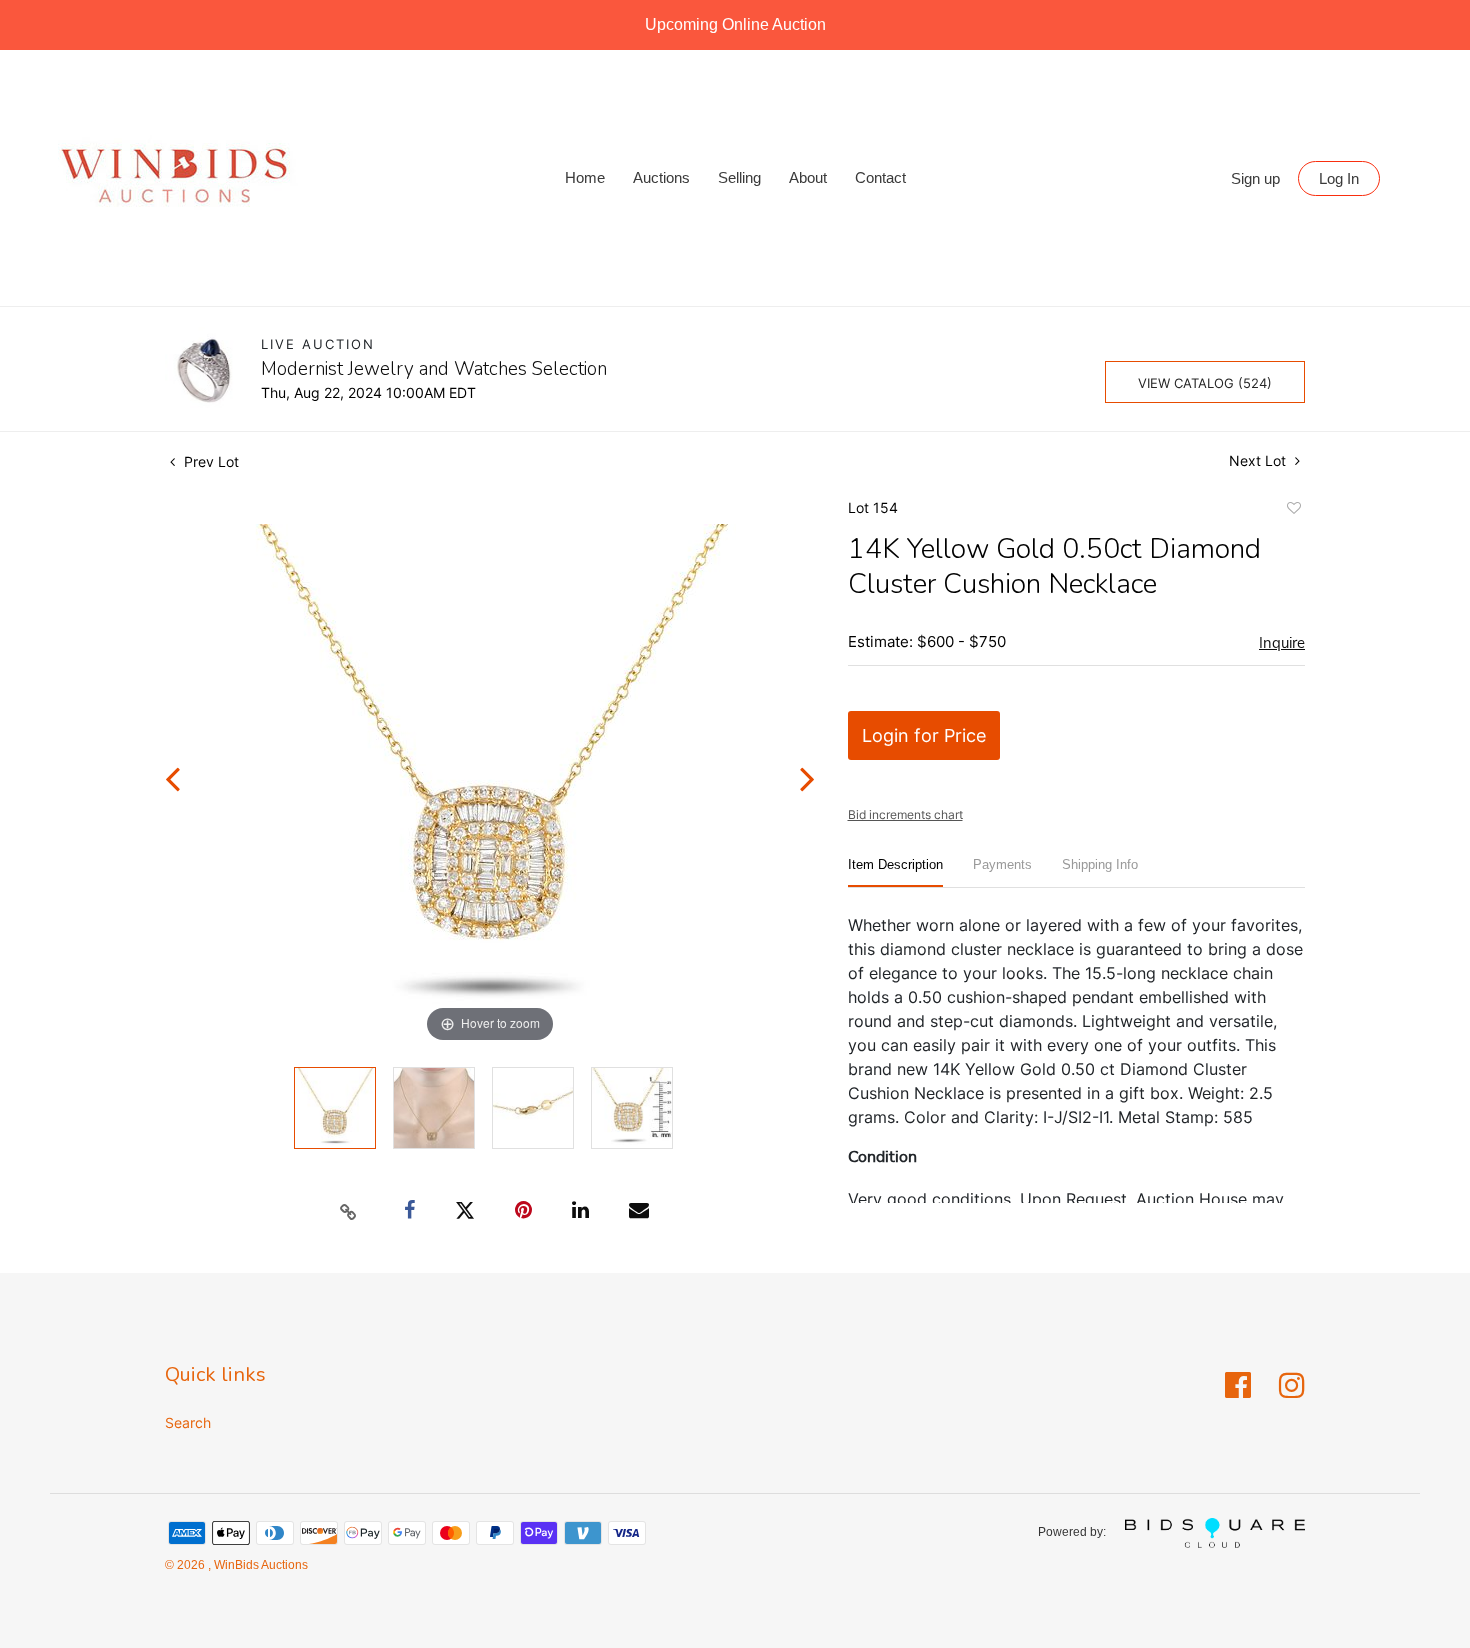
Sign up (1255, 178)
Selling (739, 177)
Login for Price (924, 735)
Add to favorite (1293, 511)
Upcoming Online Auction (735, 24)
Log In (1339, 178)
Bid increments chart (905, 814)
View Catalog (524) (1205, 383)
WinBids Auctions (259, 1565)
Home (585, 177)
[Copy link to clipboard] (349, 1211)
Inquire (1282, 643)
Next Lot (1259, 460)
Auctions (661, 177)
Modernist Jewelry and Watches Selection (434, 369)
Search (188, 1422)
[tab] (895, 872)
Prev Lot (209, 461)
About (808, 177)
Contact (880, 177)
